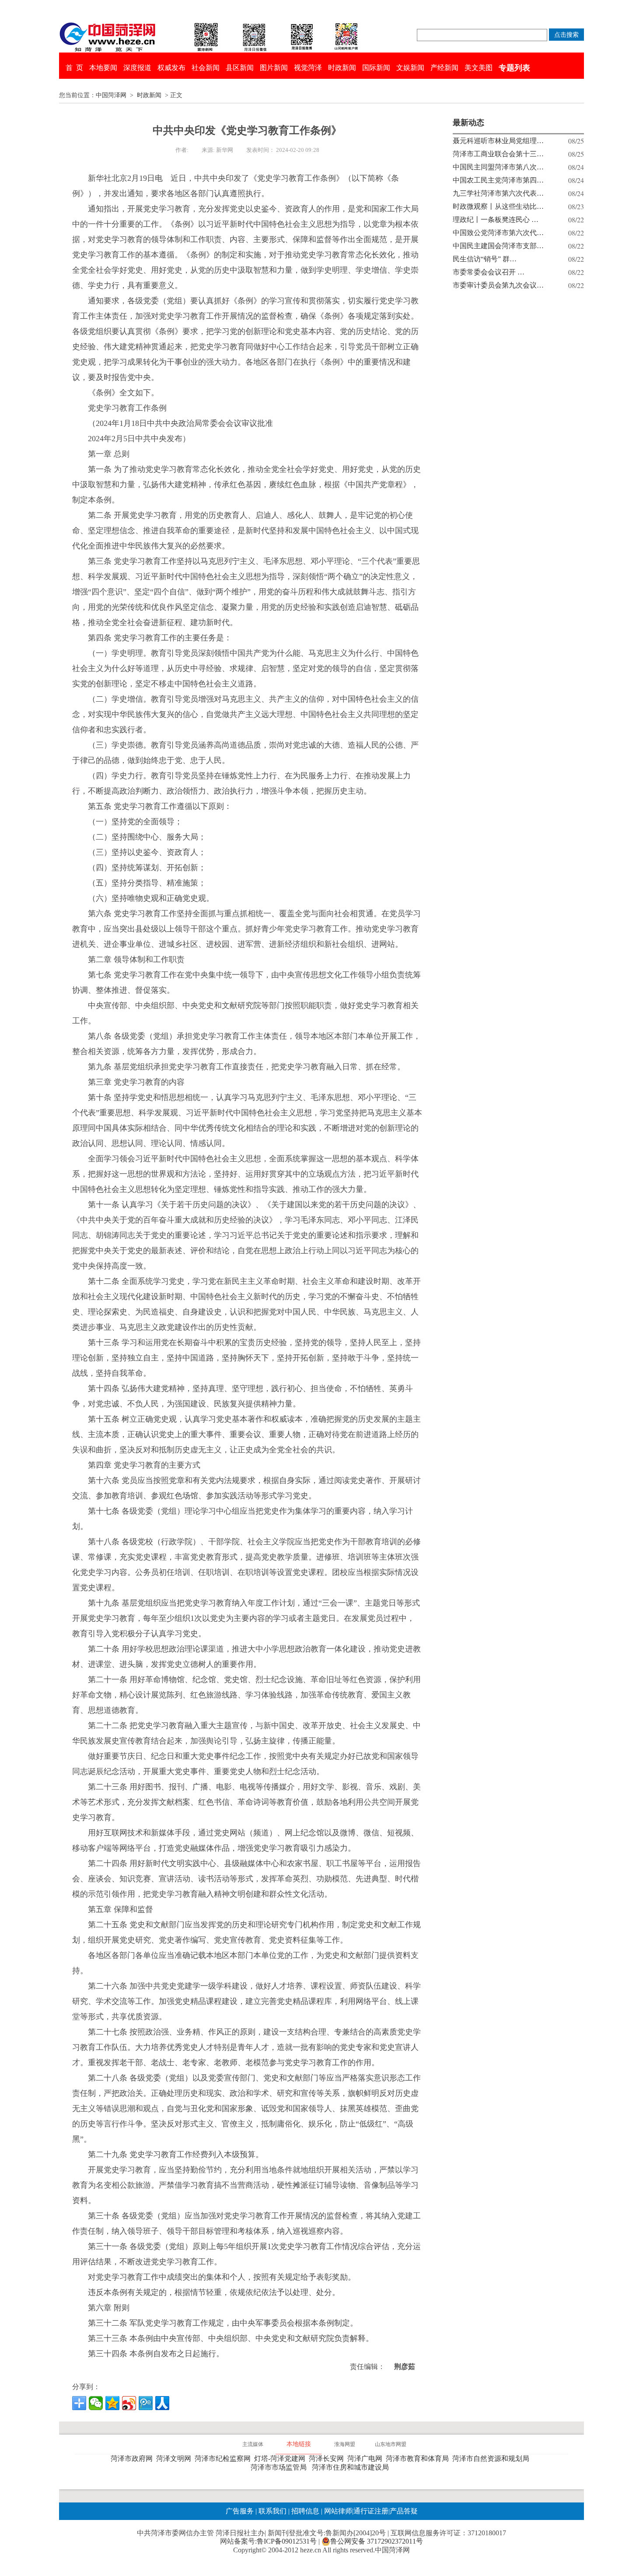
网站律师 (337, 2511)
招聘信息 (305, 2511)
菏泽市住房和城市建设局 (352, 2467)
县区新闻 (240, 68)
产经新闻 (444, 68)
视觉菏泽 (308, 68)
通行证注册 (371, 2511)
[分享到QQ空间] (112, 2403)
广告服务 (240, 2511)
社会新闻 (206, 68)
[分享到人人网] (162, 2403)
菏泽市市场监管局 (280, 2467)
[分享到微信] (96, 2403)
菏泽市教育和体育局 (419, 2458)
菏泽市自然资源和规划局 (493, 2458)
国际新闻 (376, 68)
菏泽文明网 (175, 2458)
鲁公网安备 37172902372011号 (377, 2541)
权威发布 (171, 68)
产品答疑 (404, 2511)
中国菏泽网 (111, 95)
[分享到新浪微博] (129, 2403)
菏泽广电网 (367, 2458)
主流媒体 (253, 2444)
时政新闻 (342, 68)
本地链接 (299, 2444)
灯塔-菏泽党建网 (281, 2458)
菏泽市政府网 (133, 2458)
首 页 (74, 68)
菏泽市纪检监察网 (224, 2458)
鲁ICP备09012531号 (287, 2541)
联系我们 (273, 2511)
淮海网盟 (345, 2444)
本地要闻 (103, 68)
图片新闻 (274, 68)
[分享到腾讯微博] (146, 2403)
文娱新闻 (410, 68)
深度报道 (137, 68)
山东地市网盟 (391, 2444)
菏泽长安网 (328, 2458)
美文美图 (479, 68)
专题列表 (514, 68)
